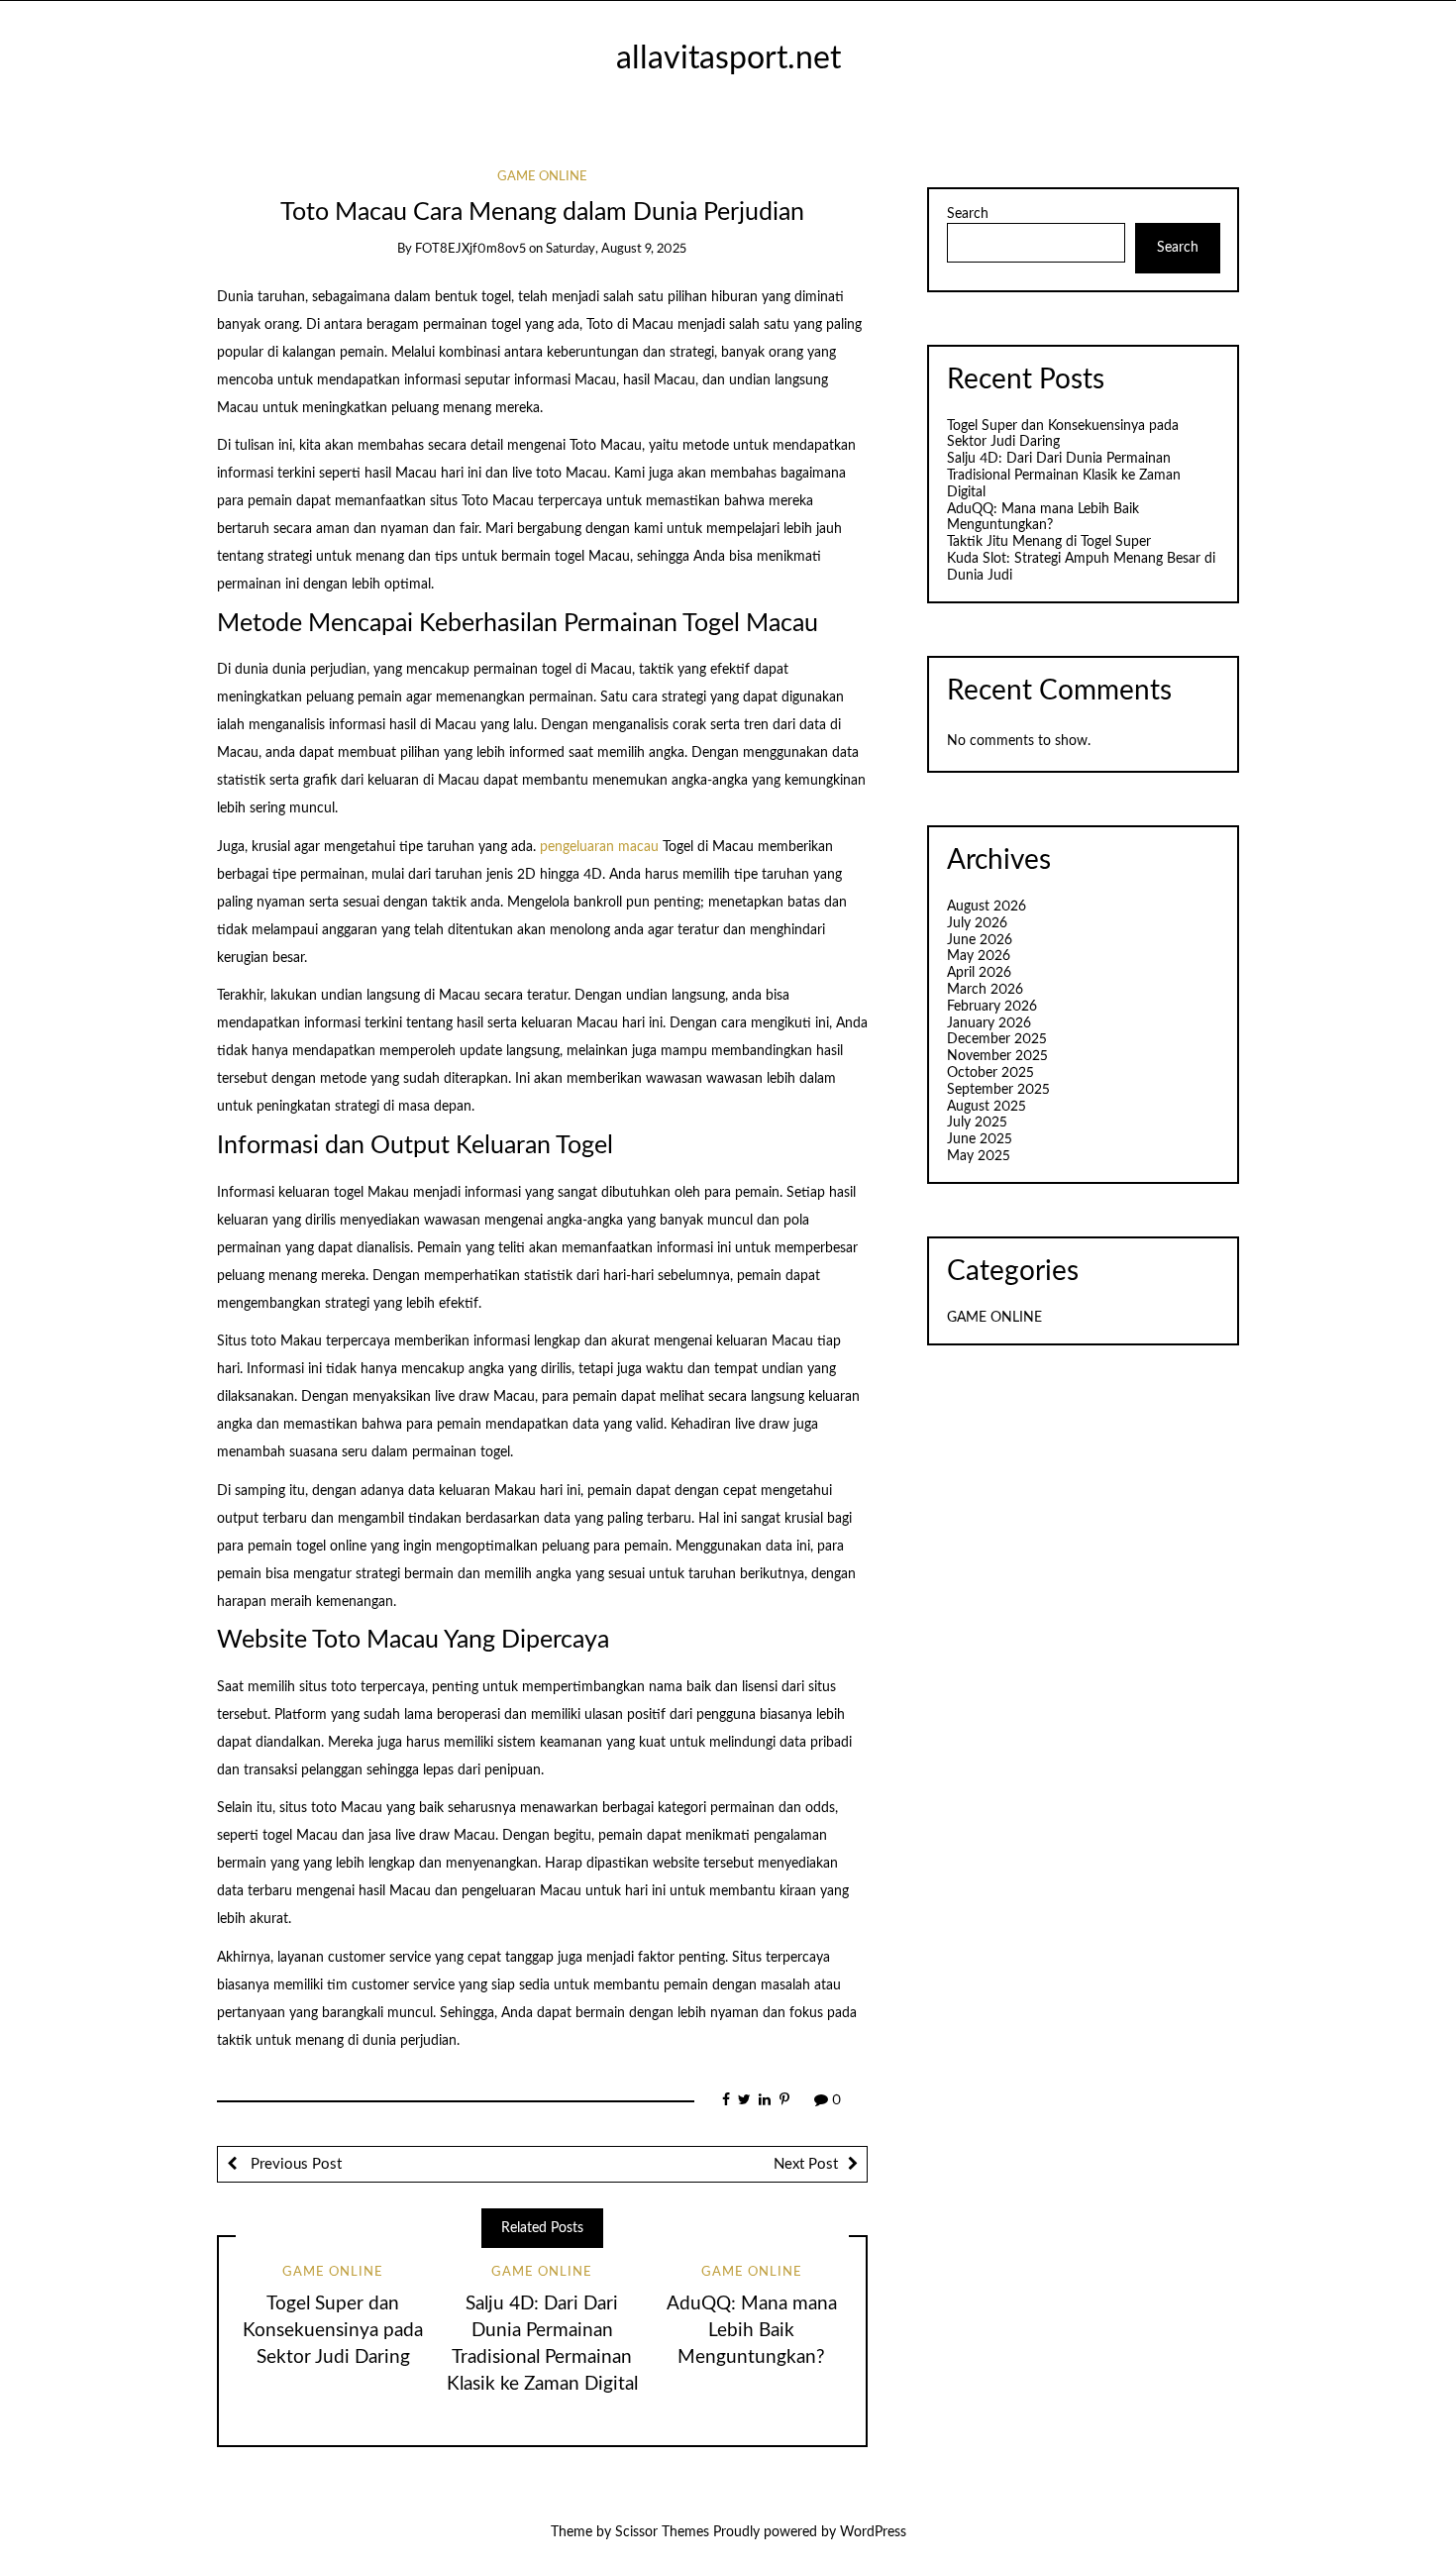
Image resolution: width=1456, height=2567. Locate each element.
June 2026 (980, 940)
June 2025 (980, 1139)
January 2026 (989, 1023)
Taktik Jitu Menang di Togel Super (1049, 542)
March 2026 (985, 990)
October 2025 (990, 1073)
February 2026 (992, 1007)
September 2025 (998, 1090)
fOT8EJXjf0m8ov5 (470, 249)
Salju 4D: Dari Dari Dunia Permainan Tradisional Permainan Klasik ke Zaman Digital (1064, 476)
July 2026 (977, 923)
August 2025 (987, 1107)
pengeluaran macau (599, 847)
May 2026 (979, 956)
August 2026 (987, 907)
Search (968, 214)
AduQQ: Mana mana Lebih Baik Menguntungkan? (752, 2331)
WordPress (873, 2532)
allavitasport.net (728, 59)
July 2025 (977, 1123)
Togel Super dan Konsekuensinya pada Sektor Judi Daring (333, 2331)
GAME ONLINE (542, 177)
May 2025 (979, 1156)
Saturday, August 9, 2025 (616, 249)
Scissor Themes (662, 2532)
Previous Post (294, 2164)
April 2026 (979, 973)
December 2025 (997, 1039)
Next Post (806, 2164)
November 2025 (997, 1056)
